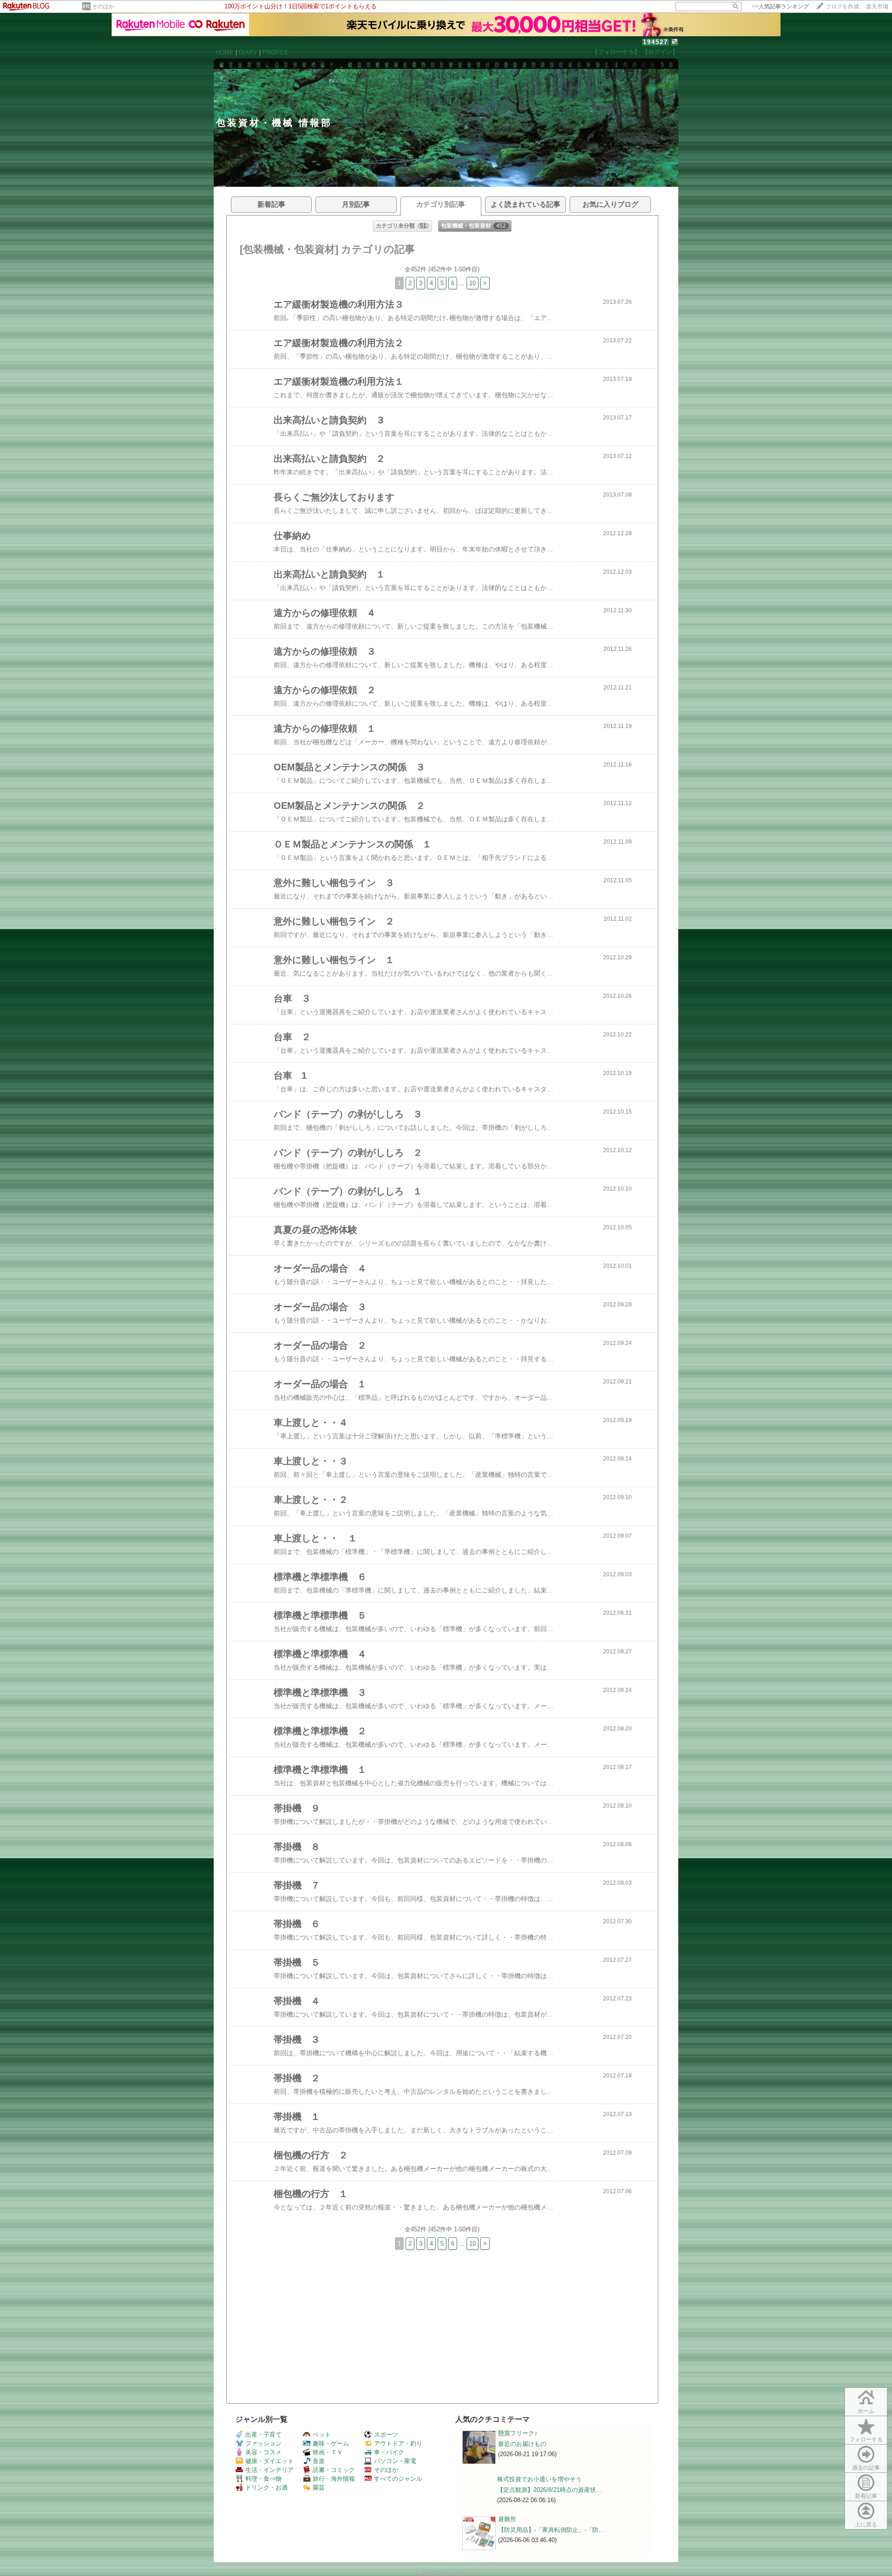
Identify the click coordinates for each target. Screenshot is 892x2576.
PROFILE (275, 52)
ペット (322, 2435)
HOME (225, 52)
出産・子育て (263, 2435)
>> (780, 7)
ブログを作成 (842, 7)
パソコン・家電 (395, 2461)
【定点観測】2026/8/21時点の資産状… (550, 2490)
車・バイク (389, 2452)
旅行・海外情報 (334, 2479)
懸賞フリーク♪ (518, 2433)
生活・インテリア (269, 2470)
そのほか (103, 7)
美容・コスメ (263, 2452)
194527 (656, 42)
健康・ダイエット (269, 2461)
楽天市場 (877, 7)
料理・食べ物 (263, 2479)
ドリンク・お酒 (266, 2488)
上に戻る (866, 2524)
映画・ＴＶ (328, 2452)
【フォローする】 (616, 52)
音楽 (319, 2461)
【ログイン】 (660, 52)
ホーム (866, 2411)
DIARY (248, 52)
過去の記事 (866, 2468)
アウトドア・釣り (398, 2443)
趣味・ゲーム (331, 2443)
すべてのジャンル (398, 2479)
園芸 (319, 2488)
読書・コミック (334, 2470)
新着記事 (866, 2496)
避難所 (507, 2519)
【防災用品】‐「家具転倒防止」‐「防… (551, 2530)
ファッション (263, 2443)
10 (472, 283)
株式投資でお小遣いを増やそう (539, 2479)
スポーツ (386, 2435)
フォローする (866, 2439)
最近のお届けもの (522, 2444)
